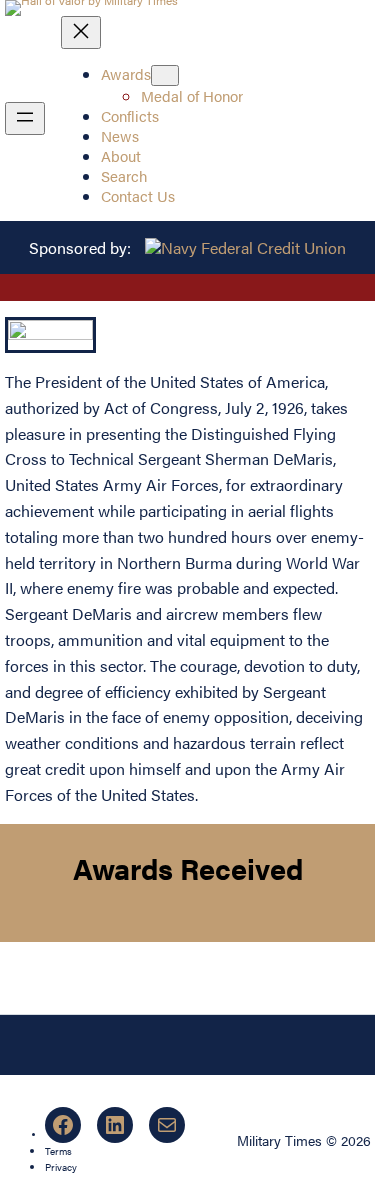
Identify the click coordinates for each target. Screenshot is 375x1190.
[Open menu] (25, 118)
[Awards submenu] (165, 75)
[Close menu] (81, 32)
